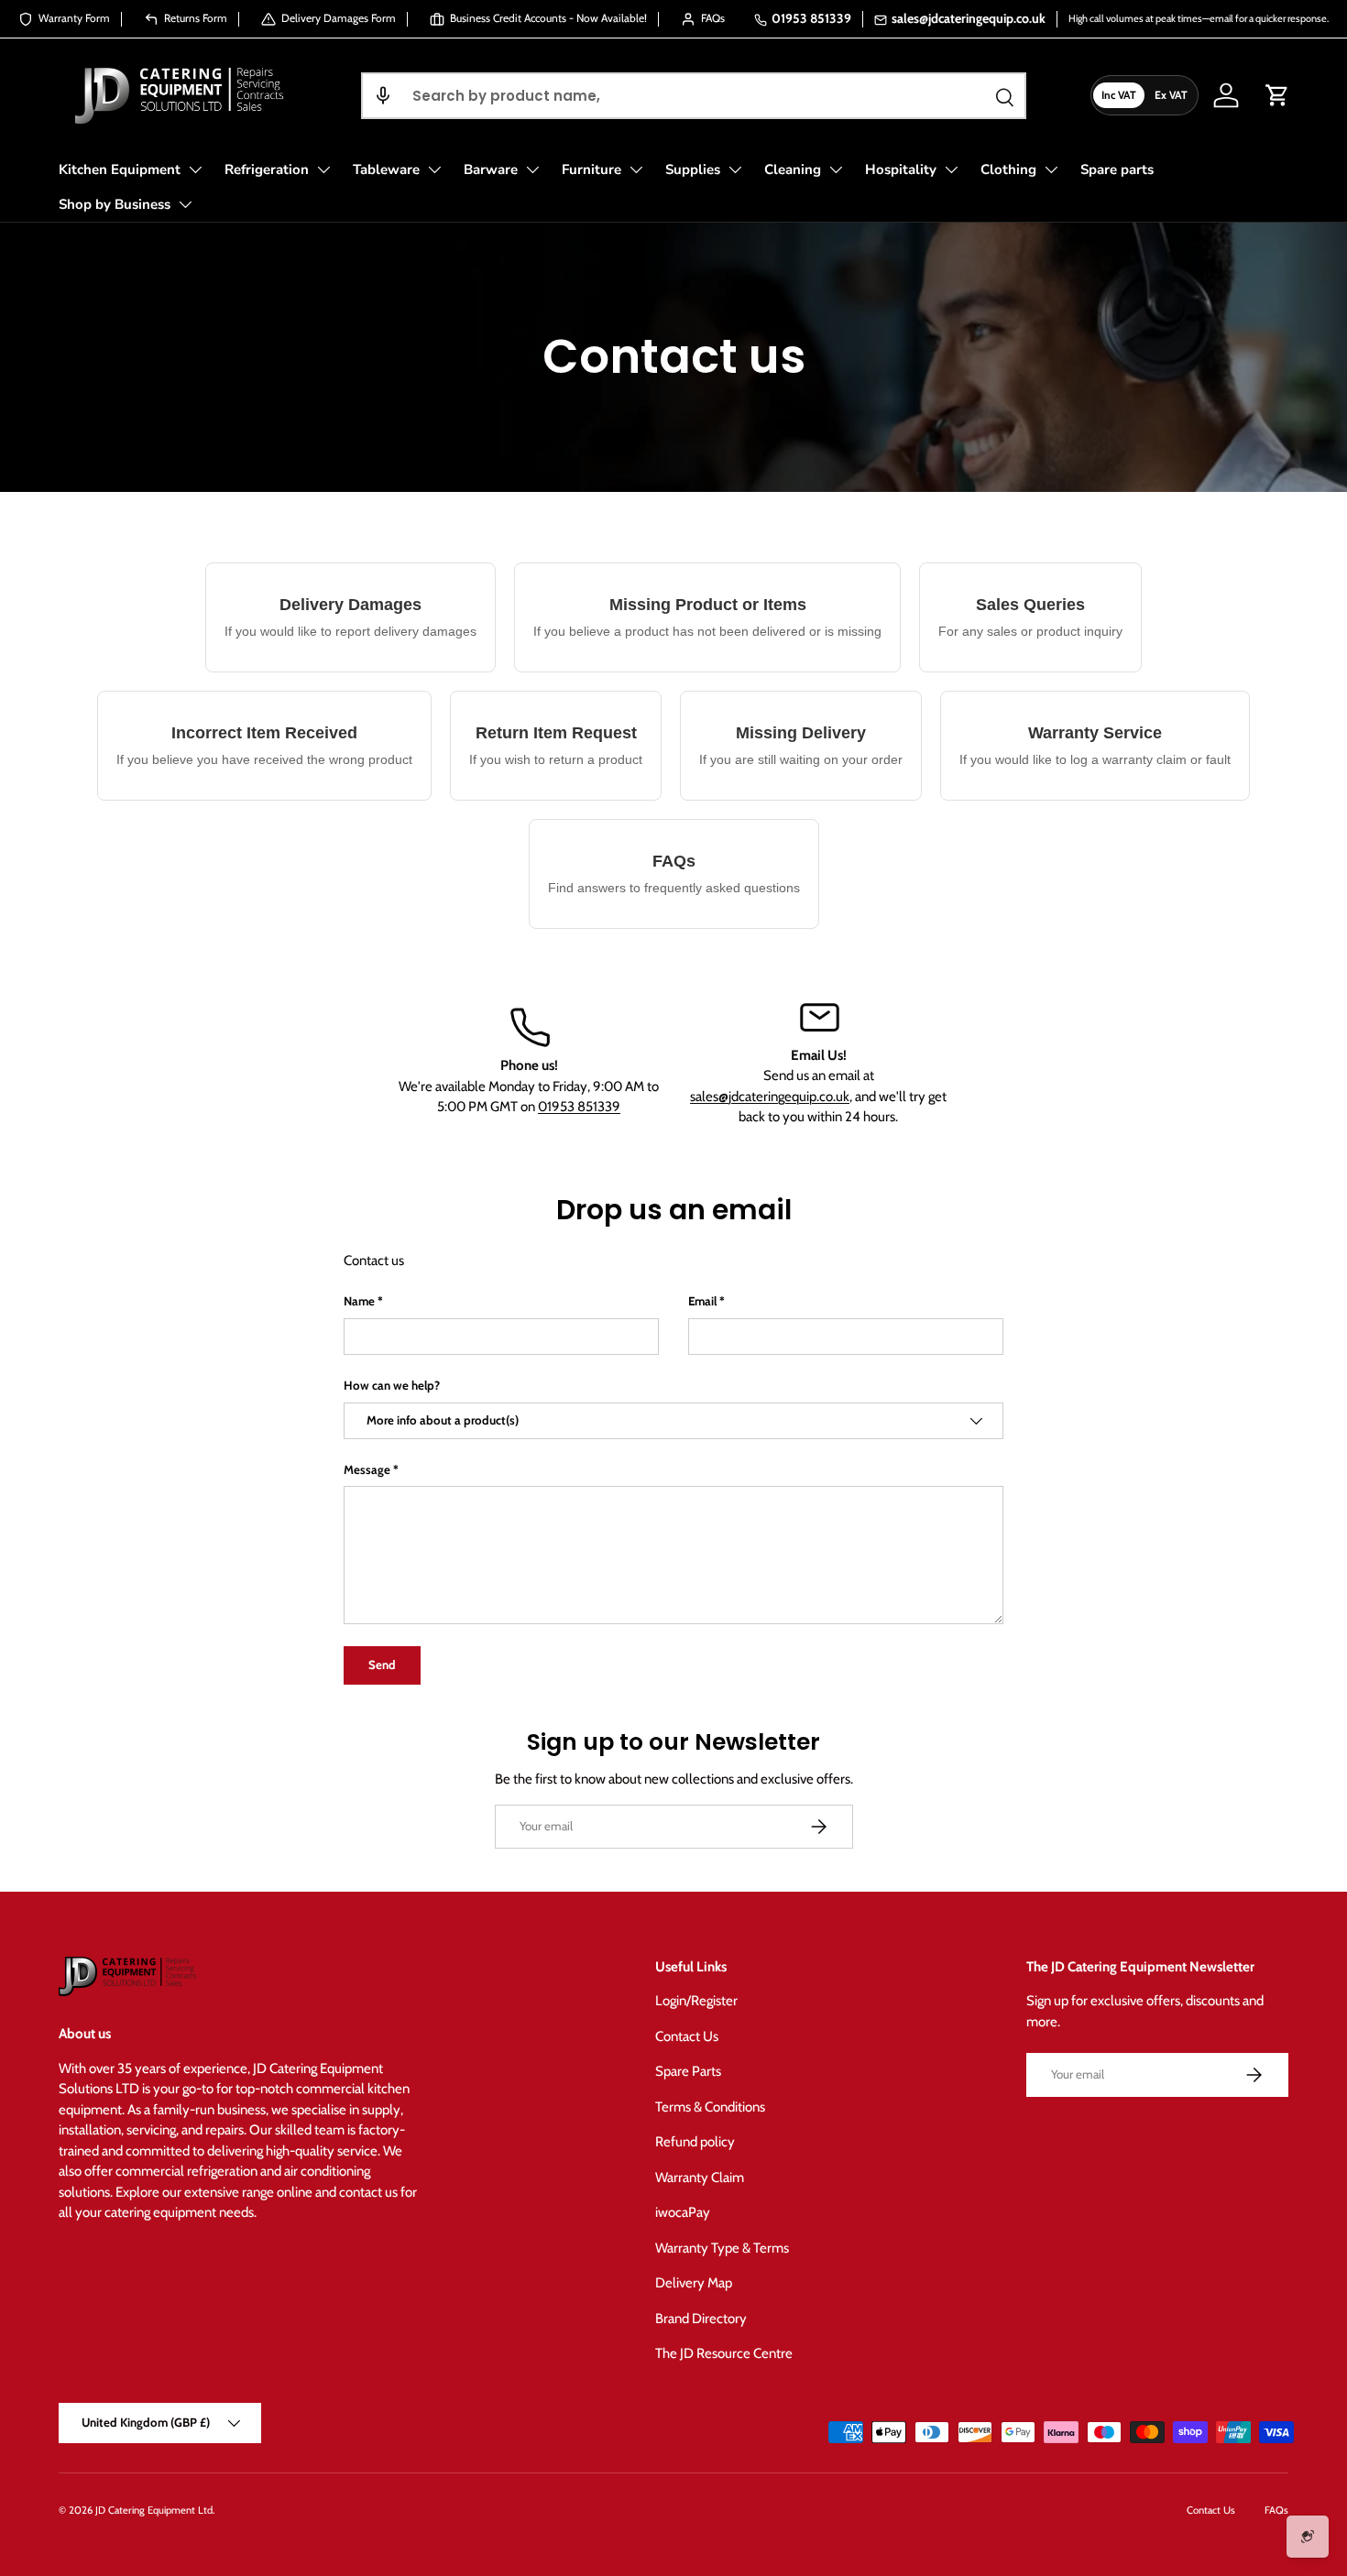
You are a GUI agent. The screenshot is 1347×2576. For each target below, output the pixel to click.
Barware (491, 169)
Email (702, 1301)
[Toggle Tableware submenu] (434, 169)
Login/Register (696, 2001)
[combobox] (693, 96)
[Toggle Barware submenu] (532, 169)
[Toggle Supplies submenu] (735, 169)
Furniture (591, 169)
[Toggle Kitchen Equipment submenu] (195, 169)
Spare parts (1117, 169)
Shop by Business (115, 204)
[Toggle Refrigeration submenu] (323, 169)
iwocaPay (683, 2212)
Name (359, 1301)
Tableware (386, 169)
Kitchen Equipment (120, 169)
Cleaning (793, 169)
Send (382, 1665)
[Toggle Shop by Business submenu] (185, 204)
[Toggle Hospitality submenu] (951, 169)
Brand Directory (701, 2319)
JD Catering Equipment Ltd (154, 2510)
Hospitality (901, 169)
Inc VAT (1119, 95)
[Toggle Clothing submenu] (1051, 169)
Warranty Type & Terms (722, 2248)
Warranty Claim (700, 2178)
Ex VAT (1171, 95)
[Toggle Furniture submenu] (636, 169)
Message (367, 1469)
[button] (383, 96)
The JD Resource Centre (724, 2353)
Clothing (1008, 169)
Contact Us (687, 2036)
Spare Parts (688, 2071)
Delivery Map (694, 2283)
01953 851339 (811, 18)
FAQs (1276, 2510)
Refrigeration (267, 169)
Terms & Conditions (710, 2107)
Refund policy (695, 2142)
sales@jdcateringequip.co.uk (969, 18)
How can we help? (392, 1385)
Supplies (693, 169)
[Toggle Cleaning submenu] (836, 169)
